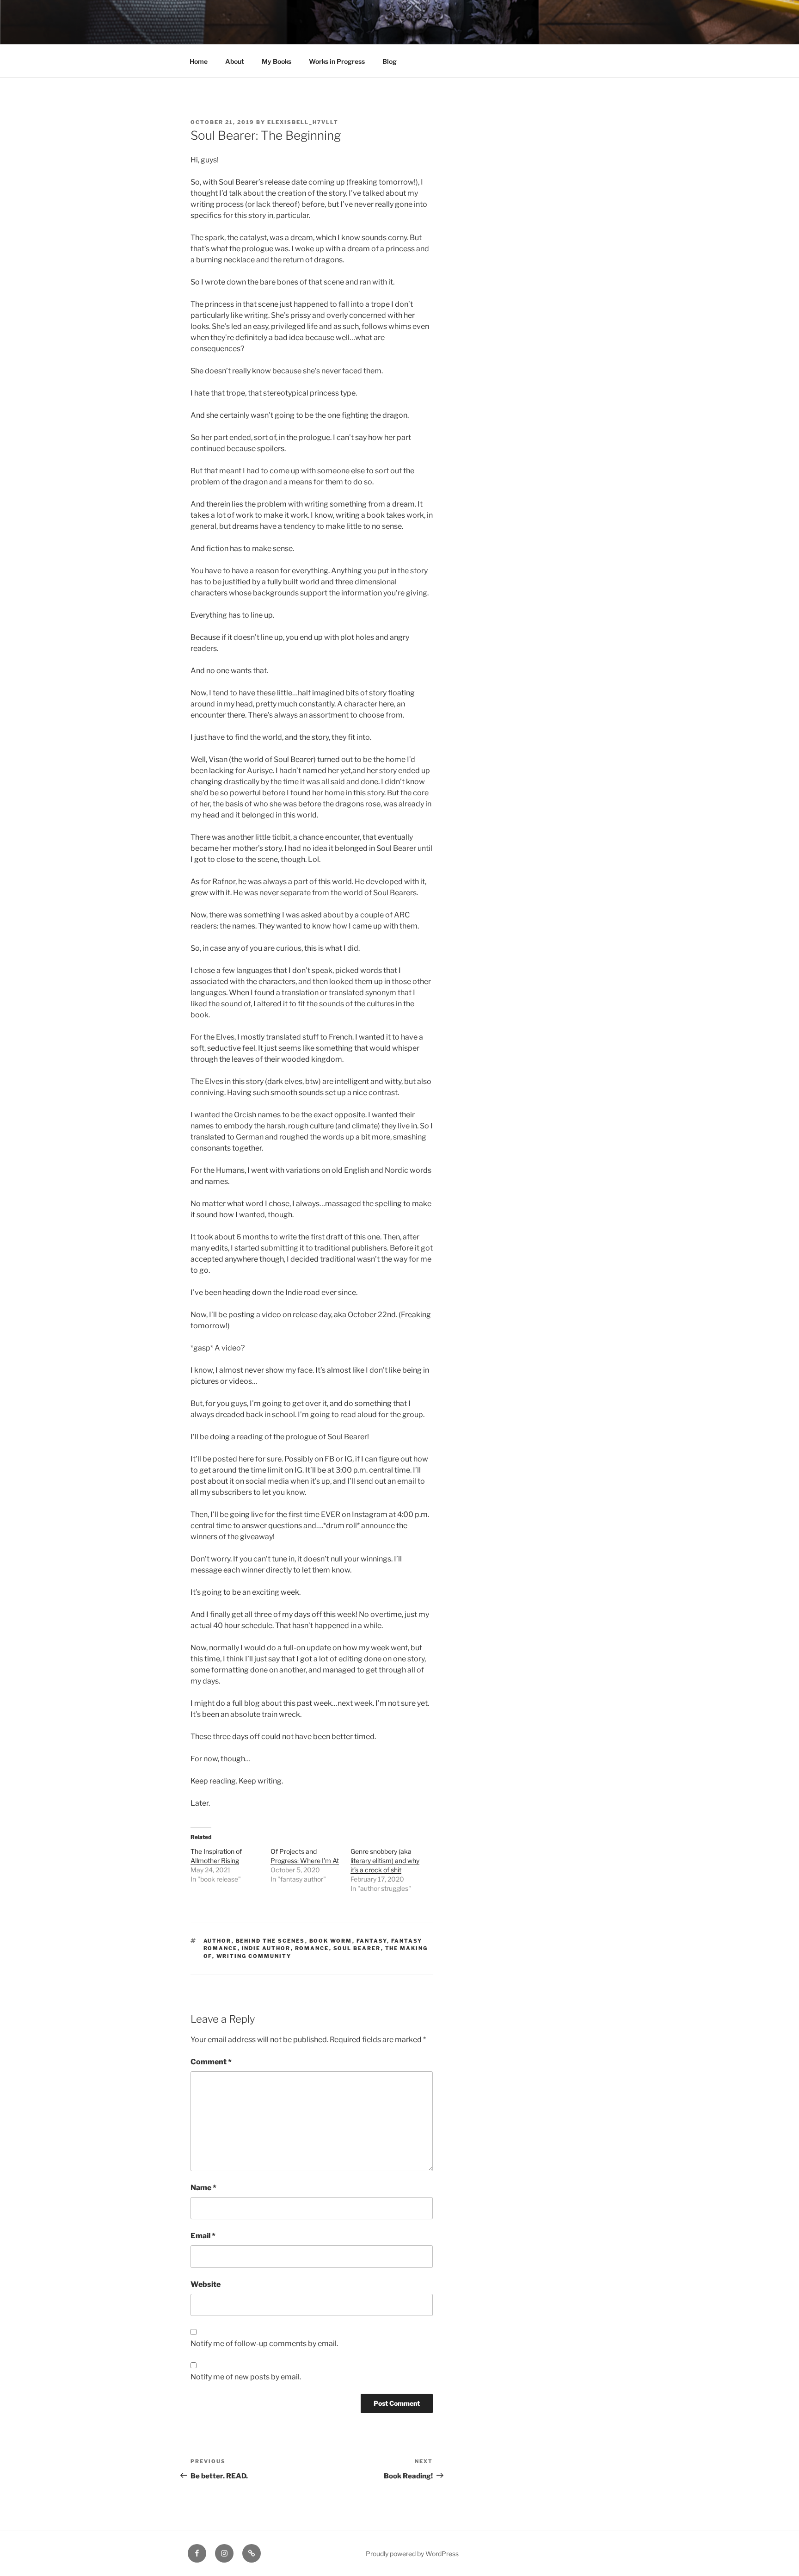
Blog (390, 61)
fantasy (372, 1941)
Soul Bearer (357, 1948)
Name (203, 2188)
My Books (277, 61)
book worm (331, 1941)
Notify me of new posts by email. (246, 2377)
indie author (266, 1948)
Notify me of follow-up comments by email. (264, 2344)
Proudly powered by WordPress (412, 2554)
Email (203, 2236)
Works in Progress (337, 61)
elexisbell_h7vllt (303, 122)
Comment (211, 2062)
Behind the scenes (270, 1941)
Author (218, 1941)
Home (199, 61)
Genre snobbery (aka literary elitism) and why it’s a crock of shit (385, 1861)
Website (206, 2284)
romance (312, 1948)
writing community (254, 1956)
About (235, 61)
